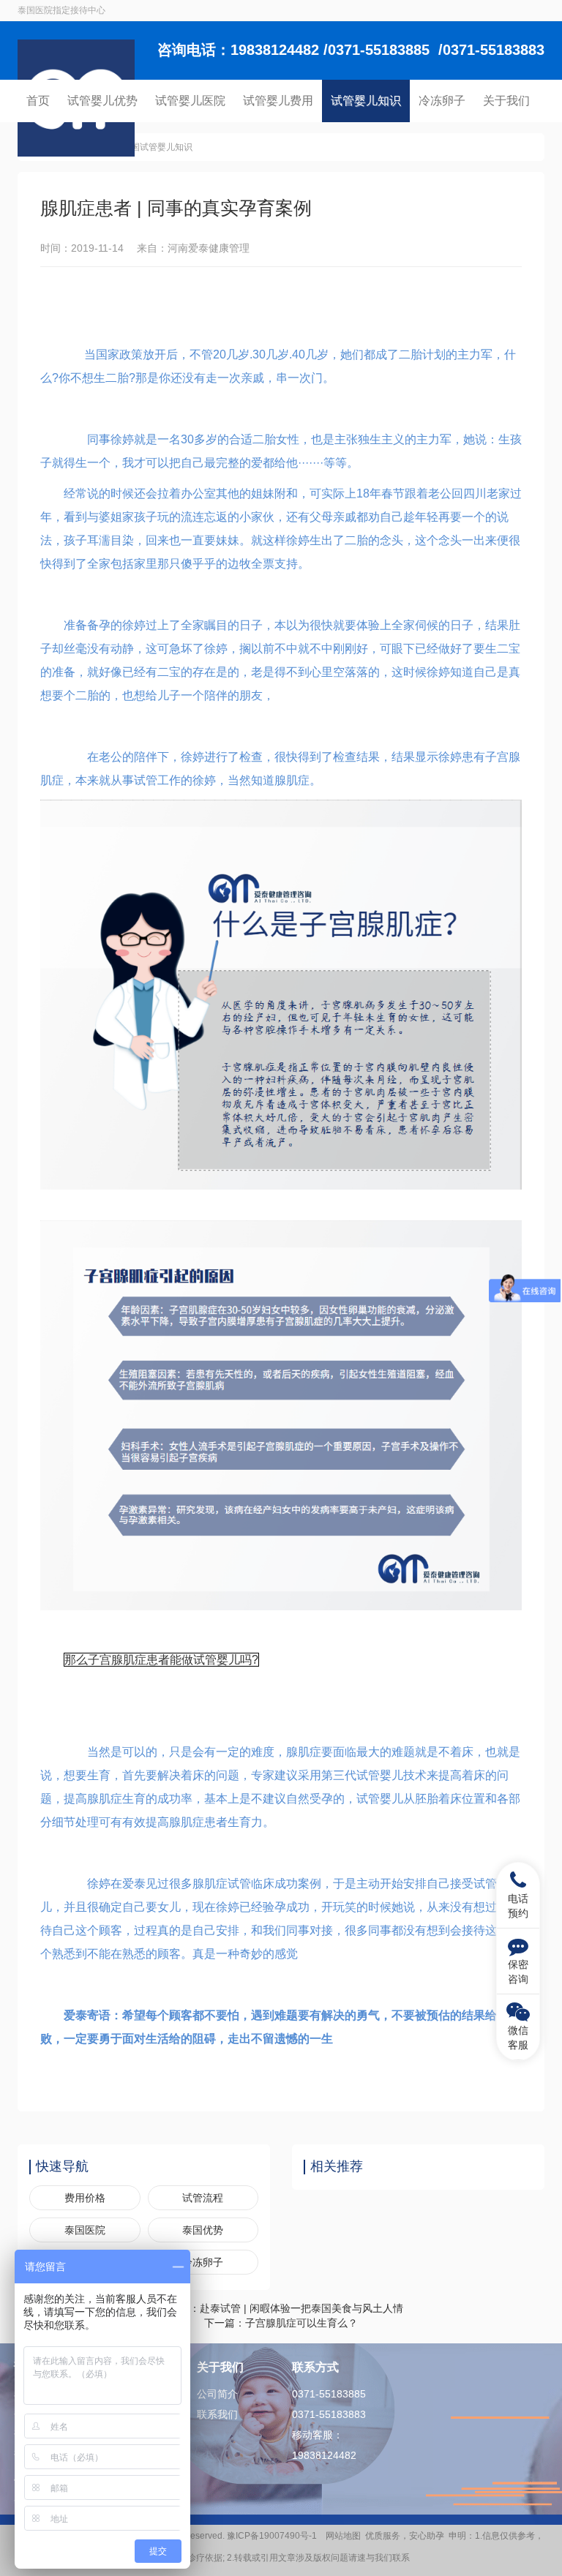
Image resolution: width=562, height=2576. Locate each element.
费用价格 (85, 2198)
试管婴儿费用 (278, 101)
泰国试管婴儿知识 (157, 147)
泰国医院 (85, 2230)
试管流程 (203, 2198)
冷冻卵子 (442, 101)
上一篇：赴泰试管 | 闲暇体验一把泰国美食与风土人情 (281, 2308)
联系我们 (217, 2414)
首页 (38, 101)
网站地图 (343, 2536)
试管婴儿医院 (190, 101)
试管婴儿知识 (366, 101)
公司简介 (217, 2394)
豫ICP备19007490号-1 (274, 2536)
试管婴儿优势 (102, 101)
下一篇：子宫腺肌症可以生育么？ (281, 2323)
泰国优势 (203, 2230)
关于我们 (506, 101)
